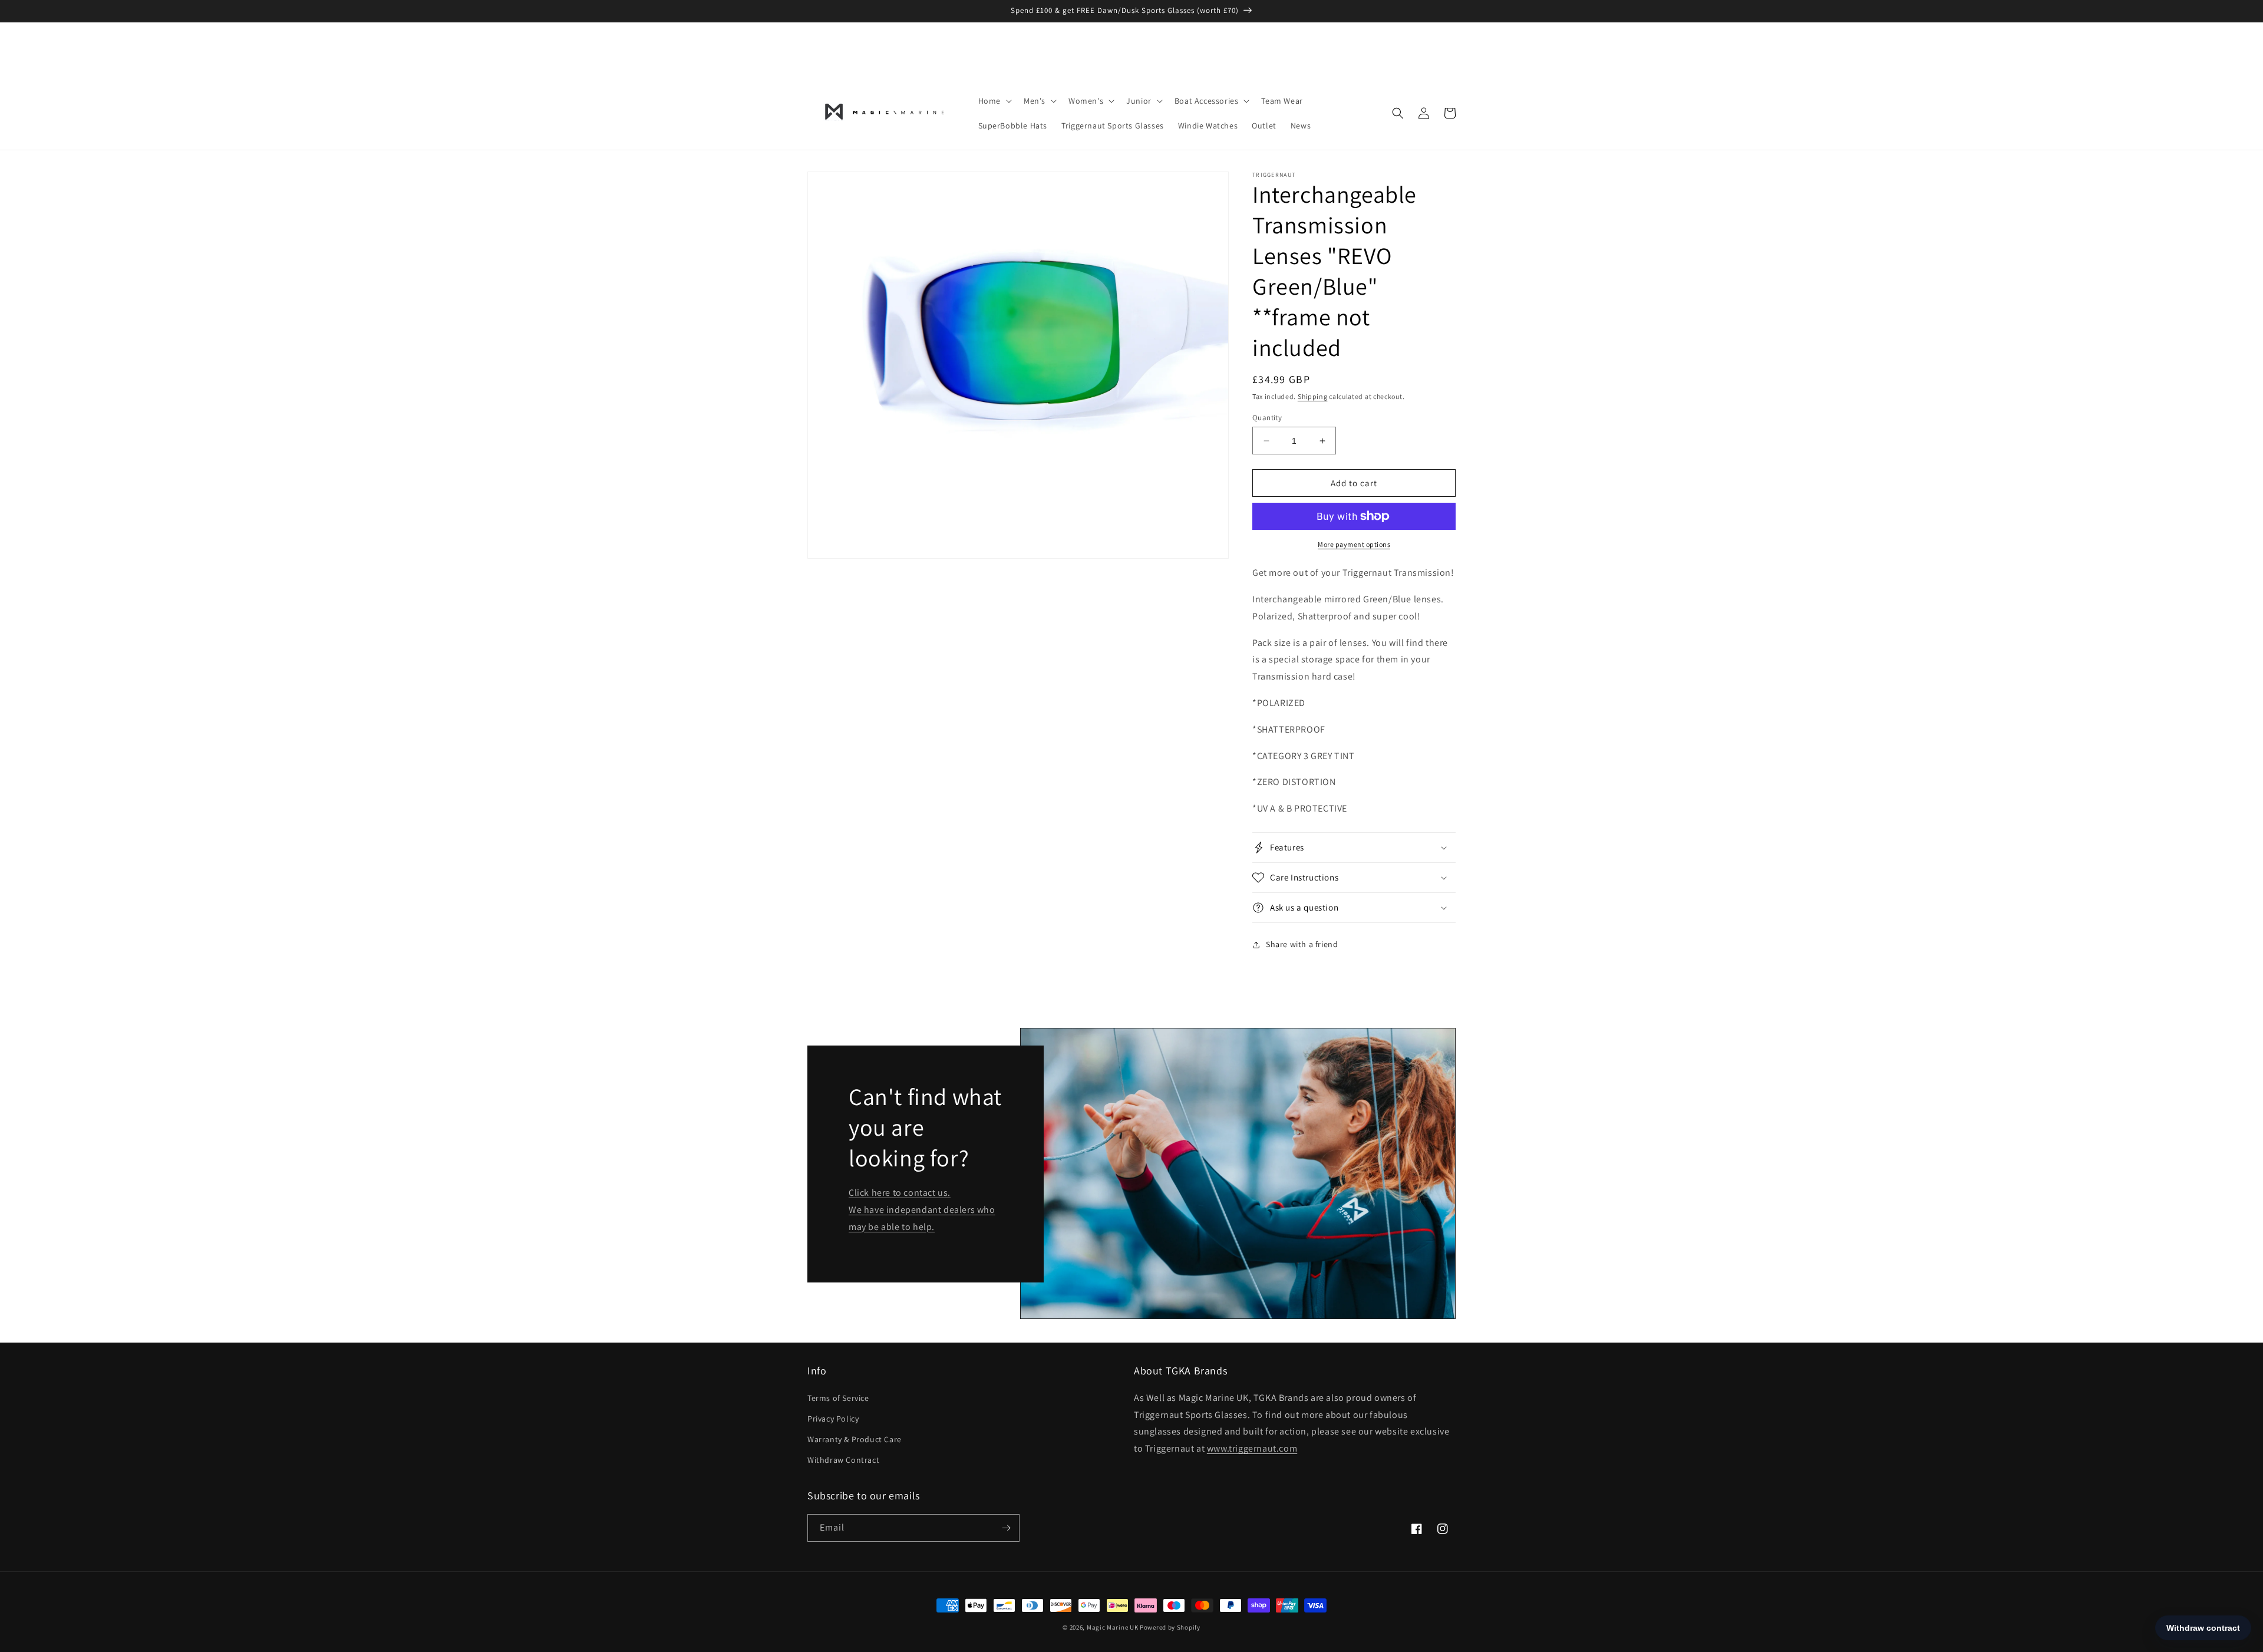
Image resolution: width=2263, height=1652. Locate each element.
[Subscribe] (1006, 1528)
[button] (994, 101)
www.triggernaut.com (1252, 1448)
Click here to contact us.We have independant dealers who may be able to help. (922, 1210)
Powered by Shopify (1170, 1627)
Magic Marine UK (1113, 1627)
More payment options (1354, 544)
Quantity (1267, 418)
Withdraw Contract (843, 1460)
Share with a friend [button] (1302, 944)
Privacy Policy (833, 1419)
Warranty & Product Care (855, 1439)
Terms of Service (838, 1398)
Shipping (1313, 396)
